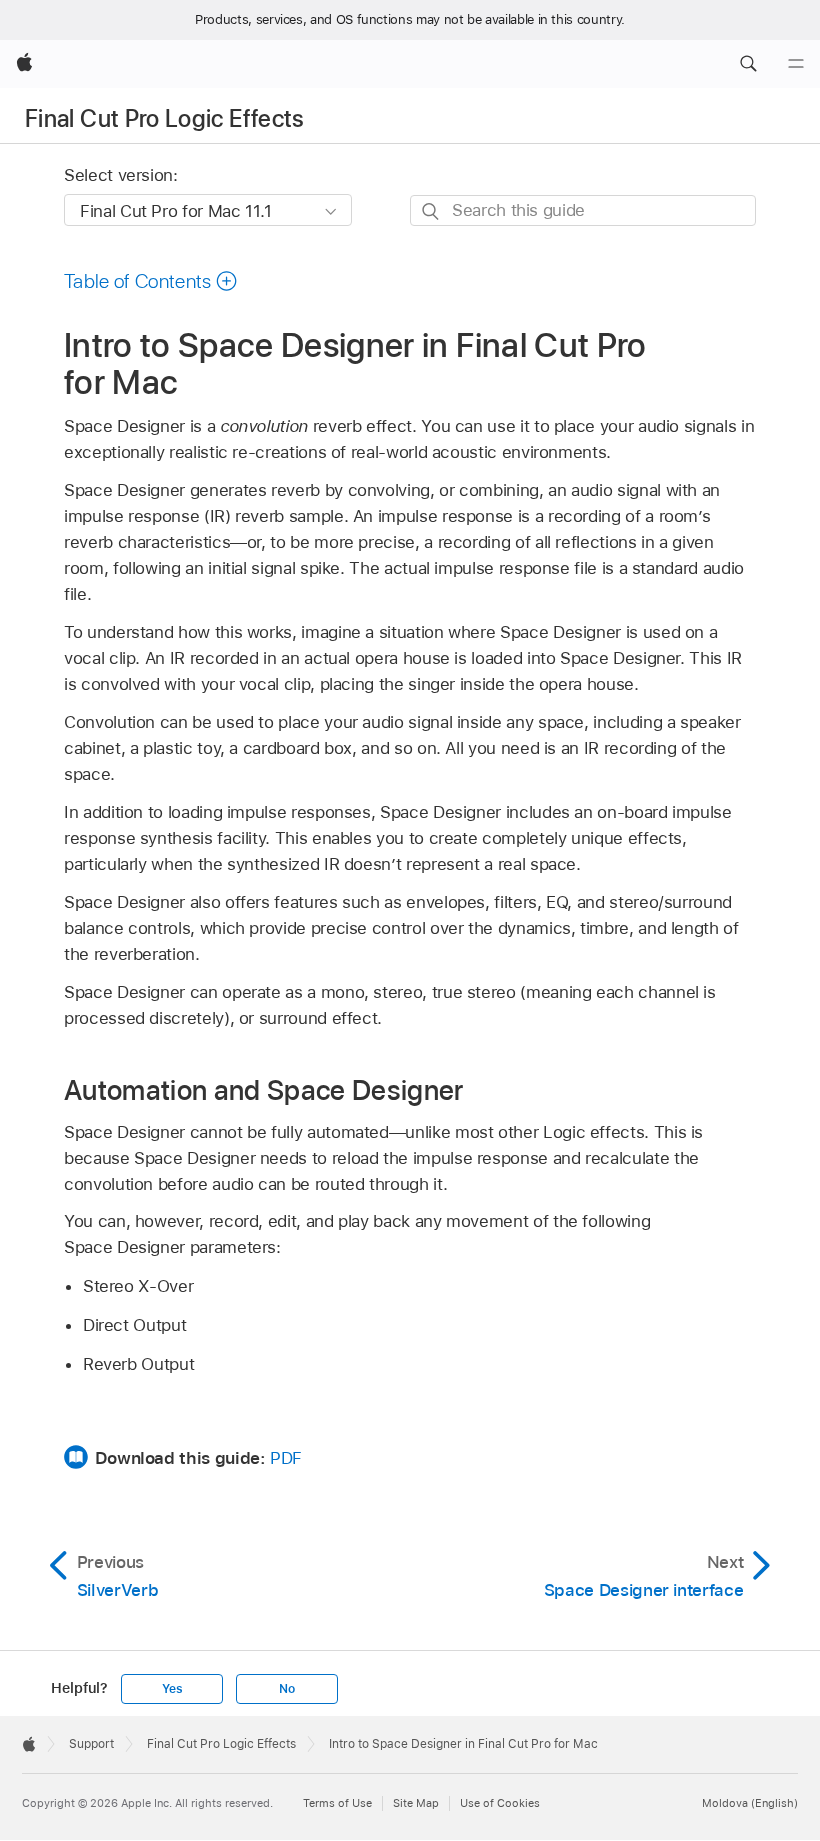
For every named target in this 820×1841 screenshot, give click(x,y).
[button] (748, 64)
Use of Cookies (500, 1803)
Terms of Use (337, 1803)
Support (91, 1744)
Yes (172, 1689)
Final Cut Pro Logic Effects (165, 118)
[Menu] (796, 64)
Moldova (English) (750, 1803)
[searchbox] (583, 210)
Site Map (416, 1803)
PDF (286, 1458)
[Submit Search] (431, 211)
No (287, 1689)
